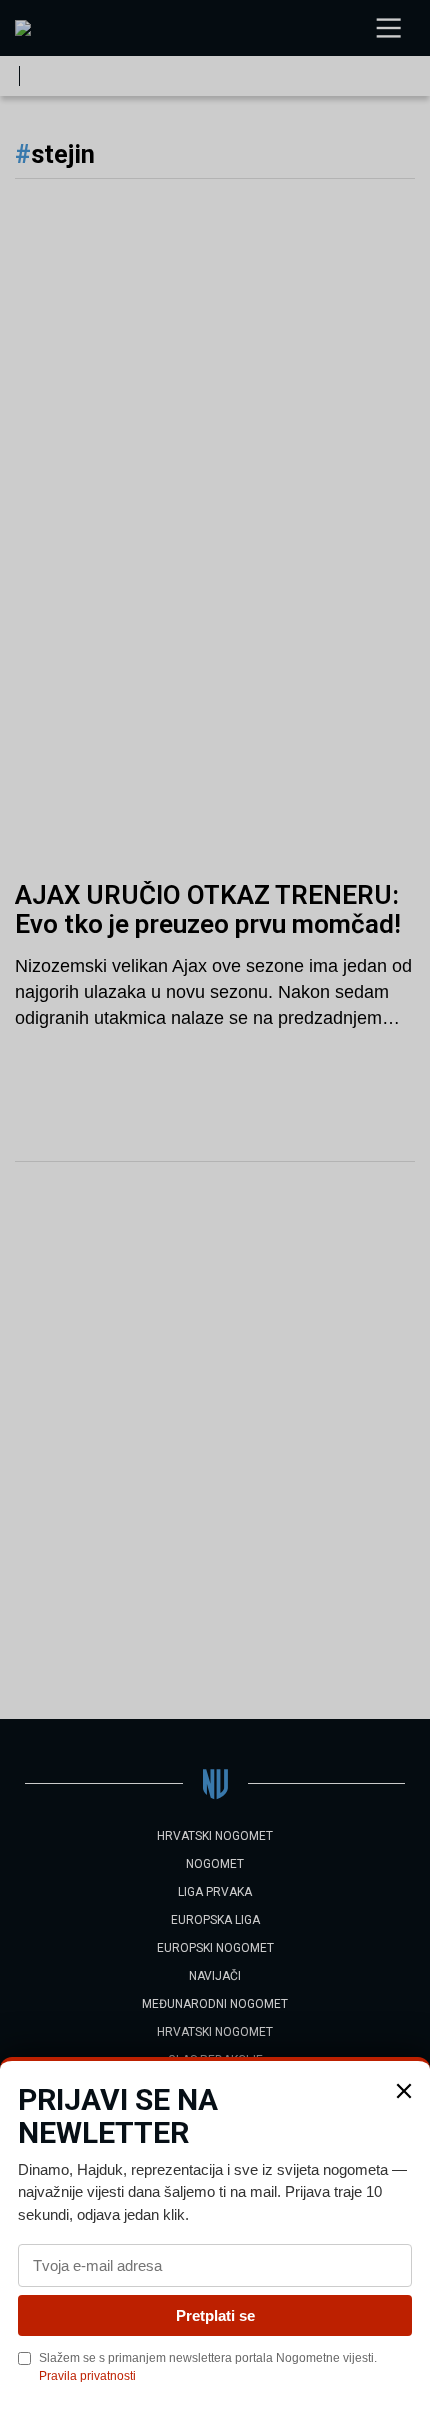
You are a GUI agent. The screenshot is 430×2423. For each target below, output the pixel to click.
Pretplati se (215, 2315)
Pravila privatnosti (87, 2376)
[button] (404, 2091)
